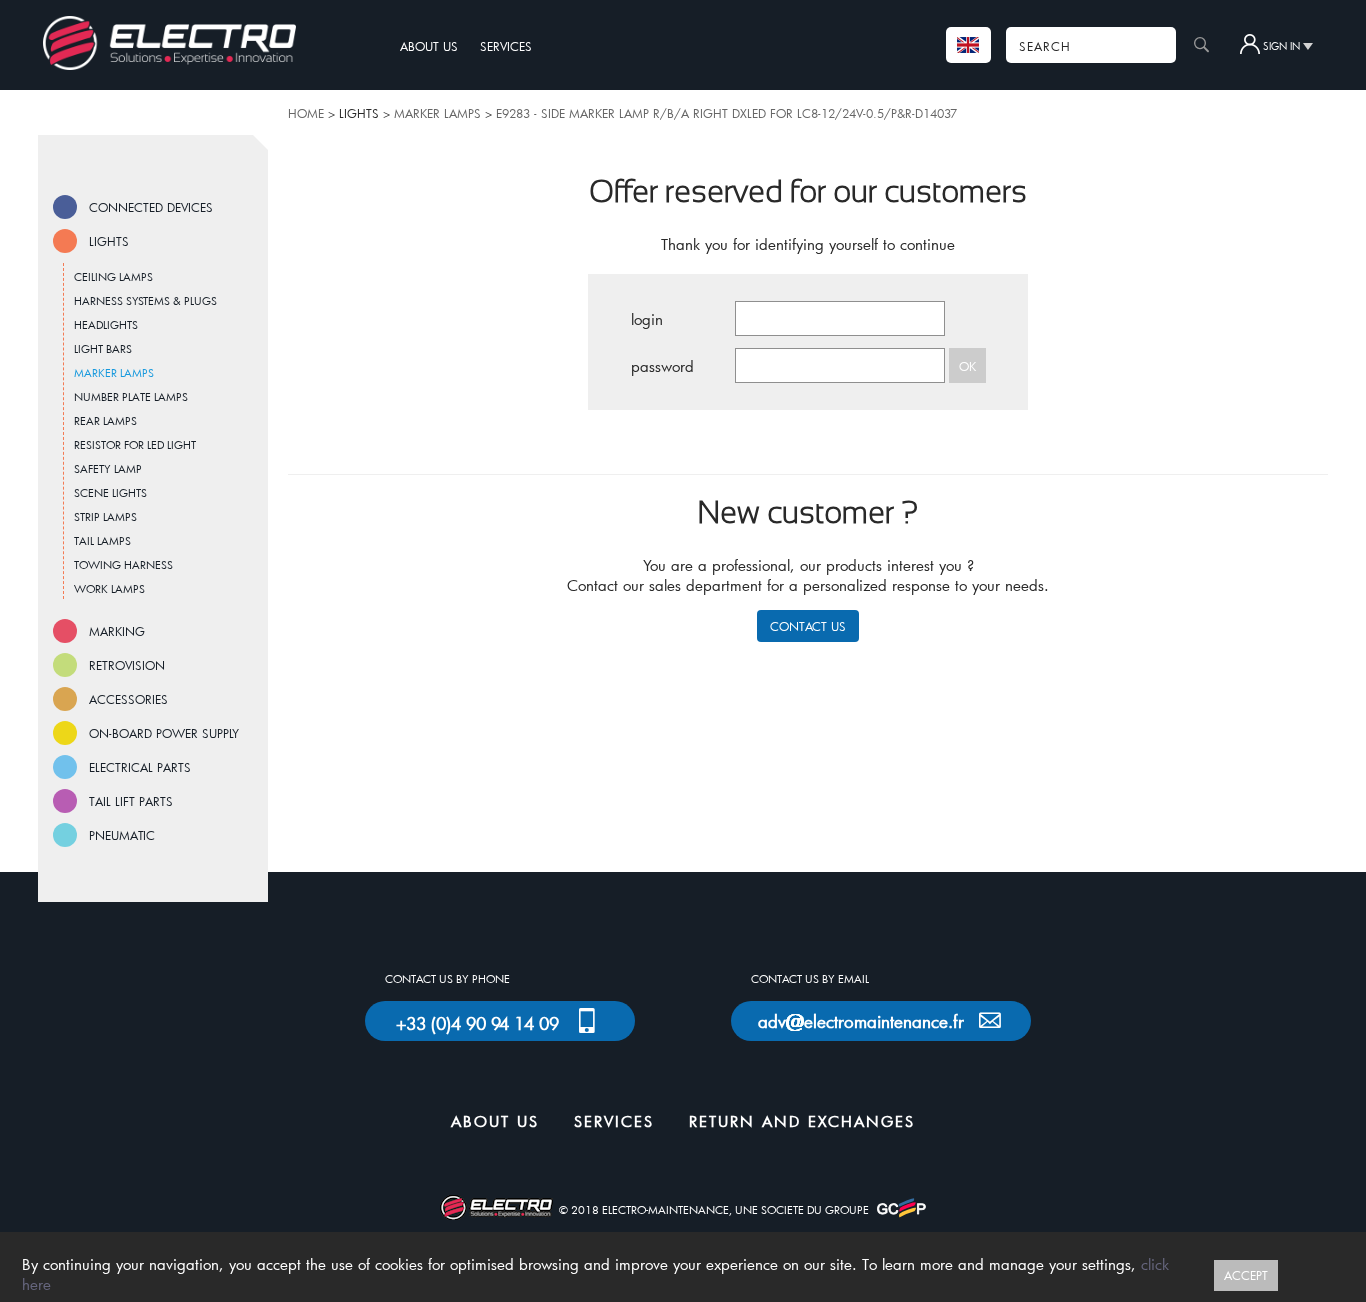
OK (967, 366)
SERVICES (506, 46)
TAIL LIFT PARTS (131, 801)
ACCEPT (1246, 1275)
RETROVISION (127, 665)
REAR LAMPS (105, 420)
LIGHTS (109, 241)
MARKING (117, 631)
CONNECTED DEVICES (151, 207)
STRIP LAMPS (105, 516)
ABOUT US (429, 46)
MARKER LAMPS (437, 113)
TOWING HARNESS (123, 564)
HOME (306, 113)
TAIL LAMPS (102, 540)
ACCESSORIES (128, 699)
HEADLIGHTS (106, 324)
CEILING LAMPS (113, 276)
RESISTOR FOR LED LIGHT (135, 444)
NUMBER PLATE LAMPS (131, 396)
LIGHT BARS (103, 348)
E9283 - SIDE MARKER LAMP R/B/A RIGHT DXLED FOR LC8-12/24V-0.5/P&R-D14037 (726, 113)
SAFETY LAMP (108, 468)
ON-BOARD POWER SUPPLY (164, 733)
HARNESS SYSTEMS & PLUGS (145, 300)
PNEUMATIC (122, 835)
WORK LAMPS (109, 588)
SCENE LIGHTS (110, 492)
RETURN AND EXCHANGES (802, 1121)
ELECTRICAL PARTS (140, 767)
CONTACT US (808, 626)
